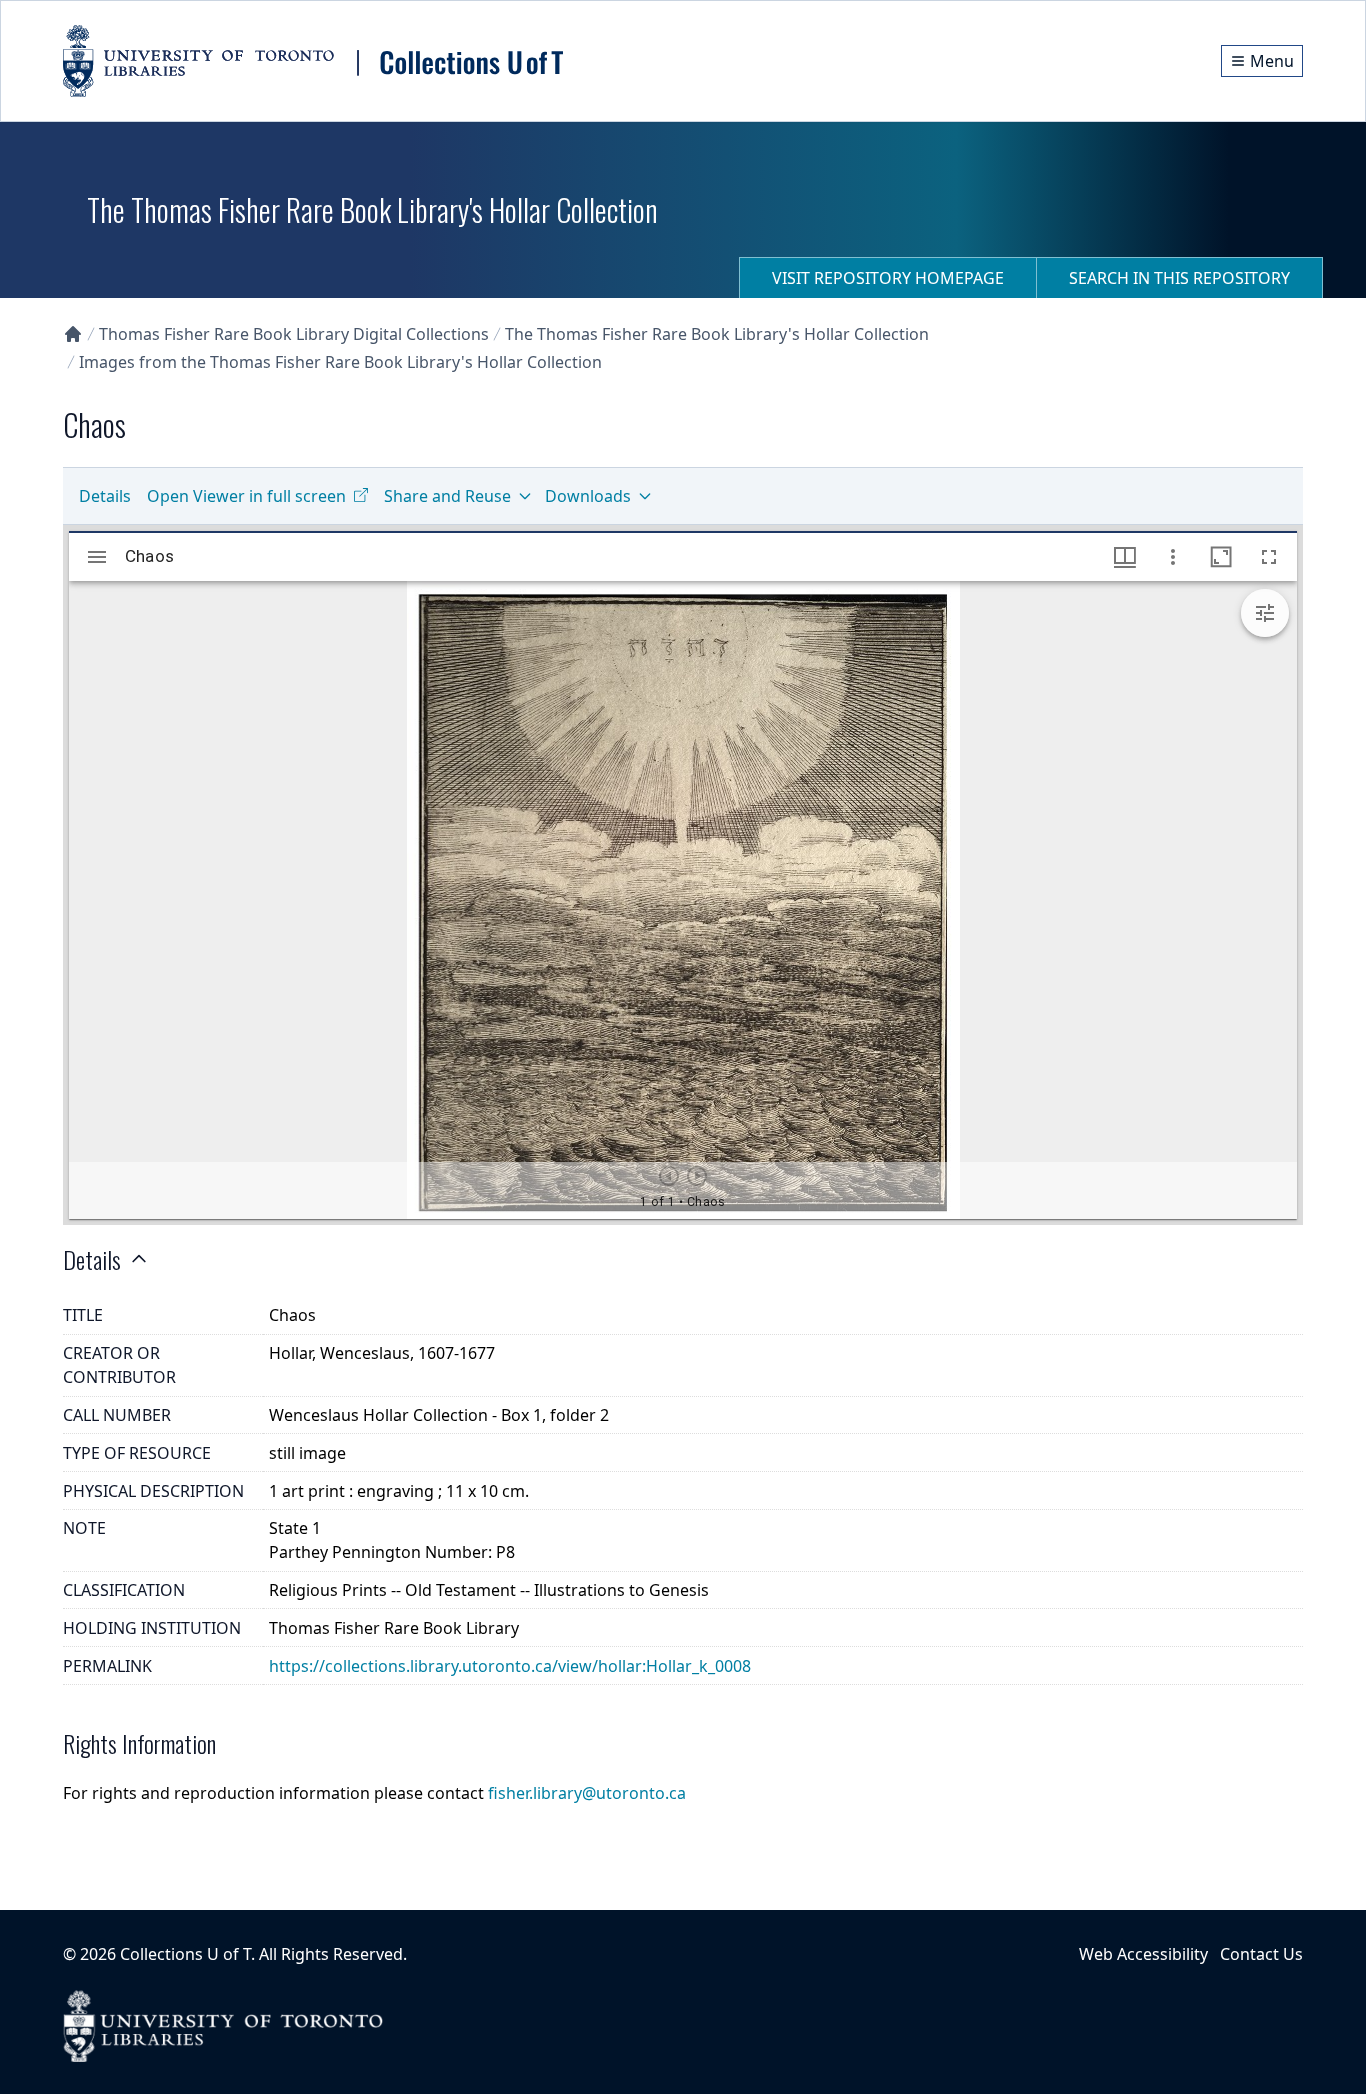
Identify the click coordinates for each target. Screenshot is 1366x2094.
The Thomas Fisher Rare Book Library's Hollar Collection (717, 334)
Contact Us (1261, 1954)
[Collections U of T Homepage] (73, 334)
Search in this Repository (1179, 278)
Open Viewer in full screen (246, 496)
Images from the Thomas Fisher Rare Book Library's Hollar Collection (340, 362)
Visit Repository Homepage (888, 278)
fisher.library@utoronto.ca (587, 1793)
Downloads (588, 496)
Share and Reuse (447, 496)
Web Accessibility (1143, 1954)
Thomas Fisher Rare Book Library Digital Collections (294, 334)
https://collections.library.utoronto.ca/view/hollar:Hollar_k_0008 (510, 1666)
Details (105, 496)
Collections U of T (185, 1954)
